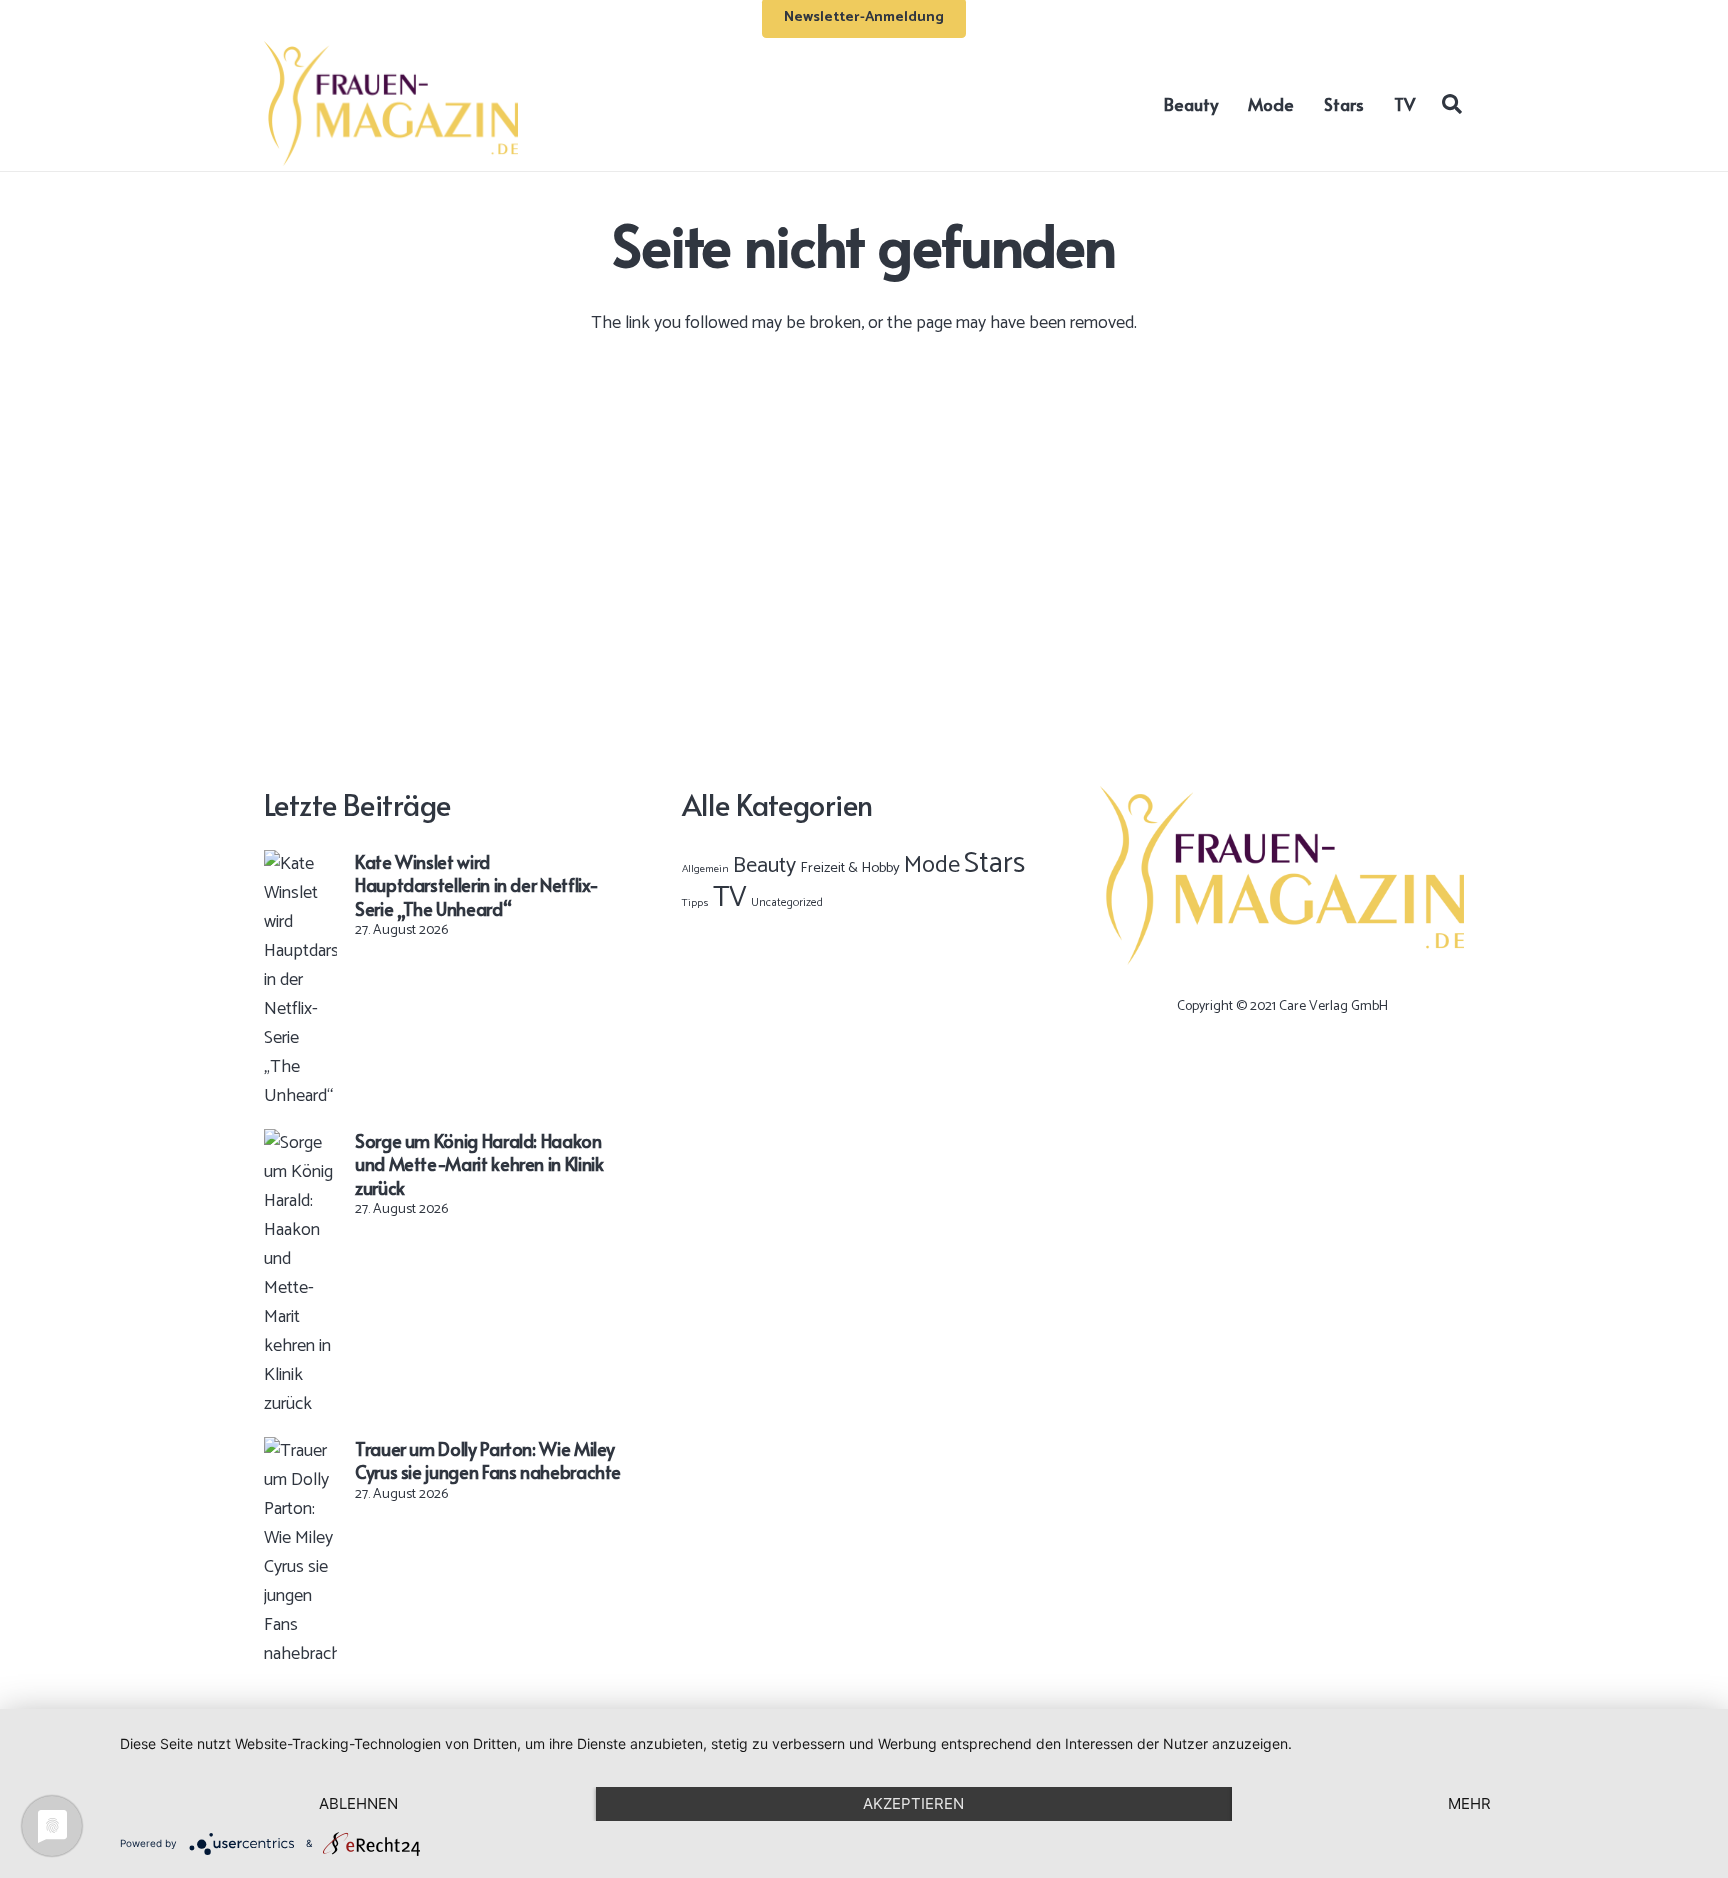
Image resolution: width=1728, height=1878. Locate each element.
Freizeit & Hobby (850, 868)
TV (730, 898)
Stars (994, 864)
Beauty (764, 866)
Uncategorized (787, 902)
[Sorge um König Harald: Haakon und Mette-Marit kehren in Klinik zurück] (300, 1143)
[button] (1452, 103)
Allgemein (705, 869)
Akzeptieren (913, 1803)
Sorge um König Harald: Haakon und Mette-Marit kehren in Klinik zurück (479, 1164)
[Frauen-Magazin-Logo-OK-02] (391, 103)
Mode (932, 865)
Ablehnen (358, 1803)
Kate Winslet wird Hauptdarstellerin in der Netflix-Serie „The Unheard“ (477, 885)
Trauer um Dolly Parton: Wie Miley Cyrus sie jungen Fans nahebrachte (488, 1460)
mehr (1469, 1803)
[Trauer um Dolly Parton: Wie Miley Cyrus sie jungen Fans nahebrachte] (300, 1451)
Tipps (695, 903)
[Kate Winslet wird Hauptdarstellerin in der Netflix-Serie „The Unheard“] (300, 864)
